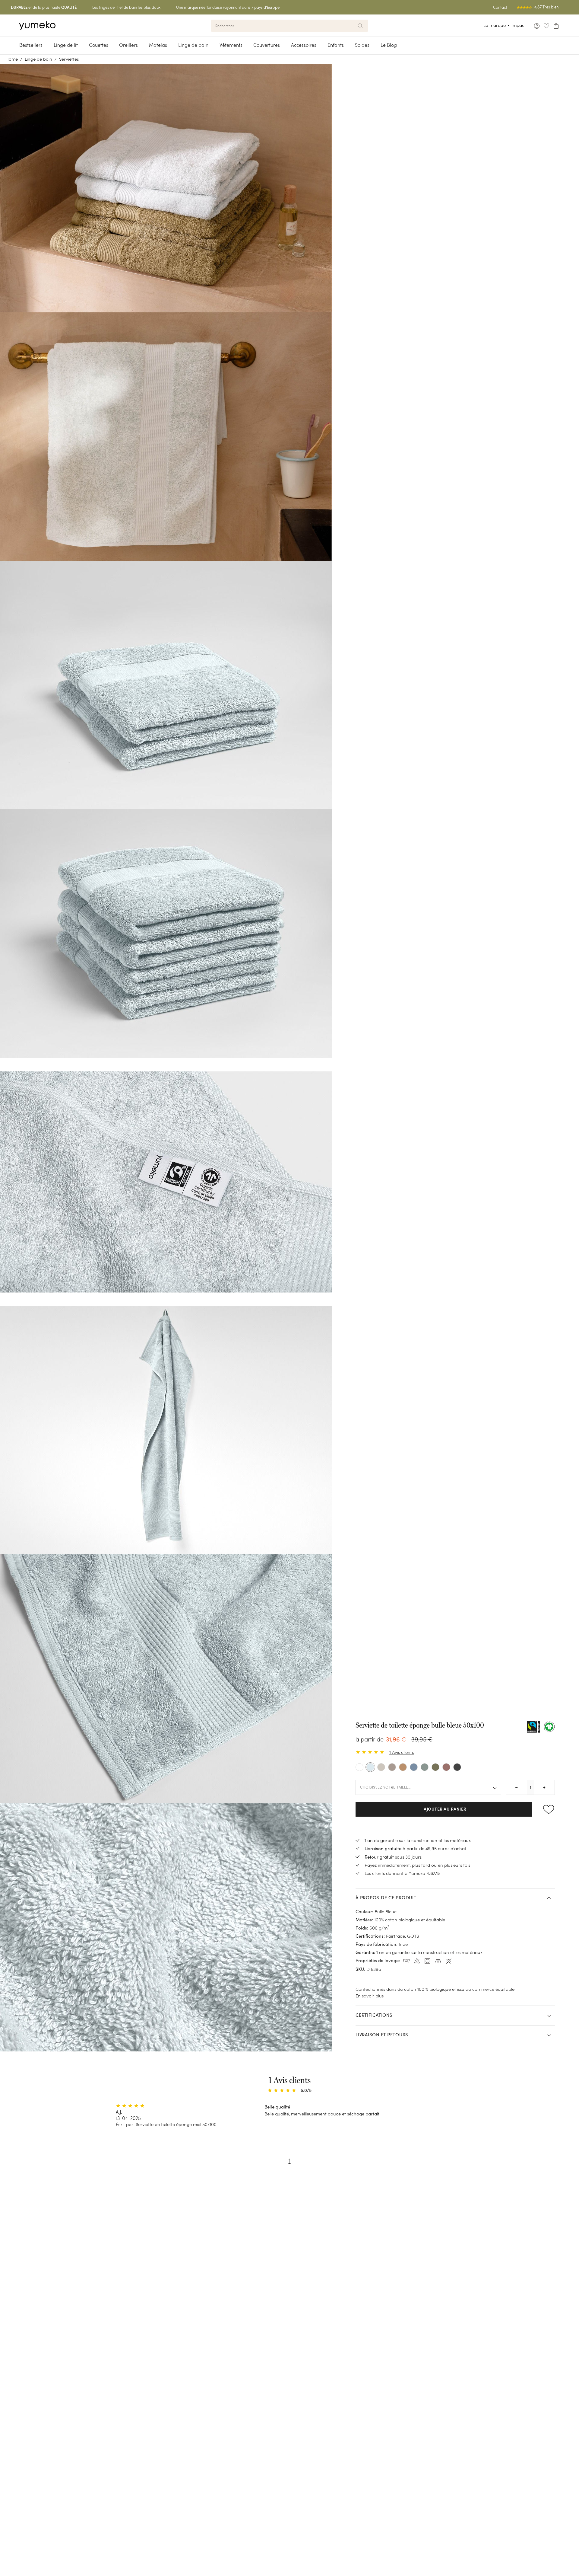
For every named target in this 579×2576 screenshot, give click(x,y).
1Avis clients (402, 1752)
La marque (495, 25)
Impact (519, 25)
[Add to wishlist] (546, 1809)
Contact (500, 7)
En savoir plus (370, 1996)
